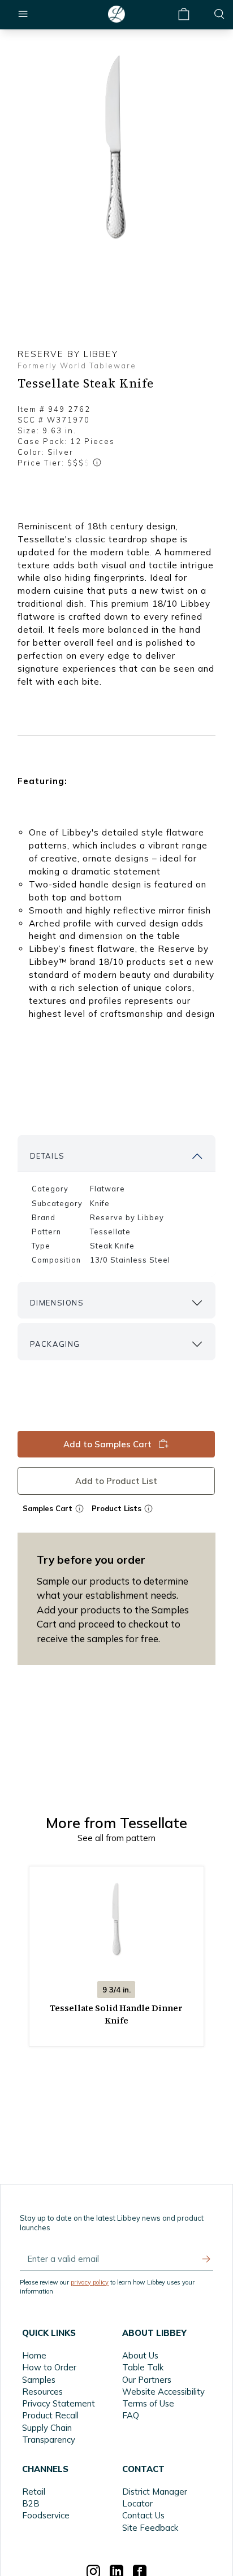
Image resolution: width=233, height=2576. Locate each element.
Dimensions (57, 1303)
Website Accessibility (163, 2392)
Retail (34, 2492)
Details (48, 1156)
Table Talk (143, 2367)
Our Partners (147, 2380)
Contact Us (143, 2515)
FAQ (131, 2415)
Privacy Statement (59, 2403)
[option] (116, 145)
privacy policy (90, 2282)
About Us (140, 2355)
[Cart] (184, 14)
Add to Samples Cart (108, 1444)
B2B (31, 2503)
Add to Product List (117, 1480)
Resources (42, 2392)
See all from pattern (116, 1838)
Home (34, 2355)
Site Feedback (150, 2528)
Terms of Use (148, 2403)
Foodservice (46, 2515)
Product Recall (50, 2415)
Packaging (55, 1344)
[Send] (206, 2259)
